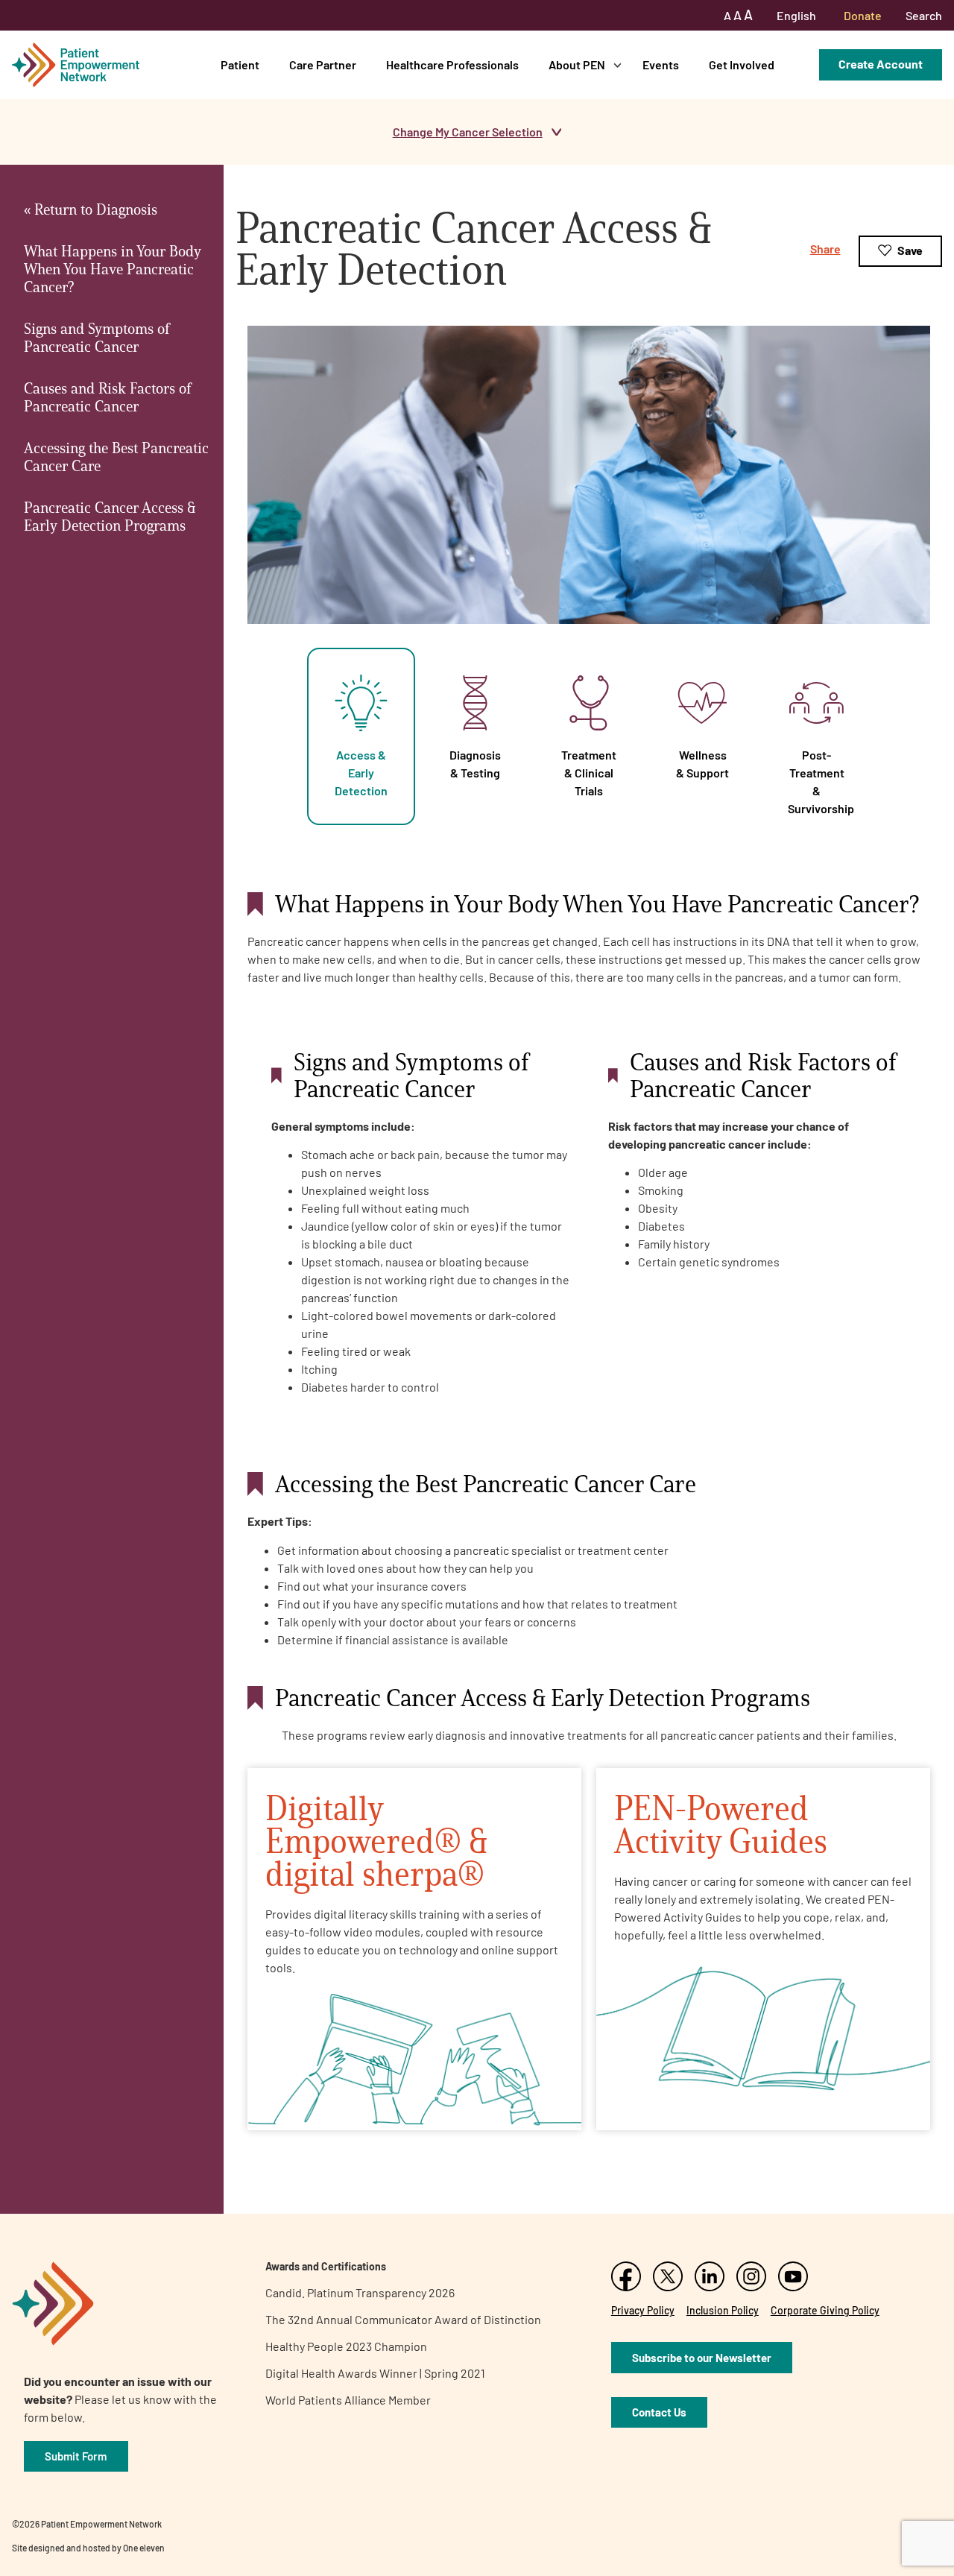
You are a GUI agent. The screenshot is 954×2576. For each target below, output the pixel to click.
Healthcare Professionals (452, 64)
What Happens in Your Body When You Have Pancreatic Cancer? (113, 269)
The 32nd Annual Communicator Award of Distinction (403, 2319)
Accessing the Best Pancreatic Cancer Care (116, 457)
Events (661, 64)
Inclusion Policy (723, 2310)
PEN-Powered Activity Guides (721, 1824)
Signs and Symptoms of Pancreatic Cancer (97, 338)
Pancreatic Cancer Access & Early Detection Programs (110, 517)
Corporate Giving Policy (825, 2310)
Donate (863, 15)
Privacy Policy (643, 2310)
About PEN (577, 64)
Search (924, 15)
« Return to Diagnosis (91, 209)
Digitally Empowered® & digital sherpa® (376, 1841)
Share (825, 249)
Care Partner (323, 64)
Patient (240, 64)
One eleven (144, 2548)
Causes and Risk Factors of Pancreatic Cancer (107, 397)
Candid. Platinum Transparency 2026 (360, 2292)
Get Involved (742, 64)
